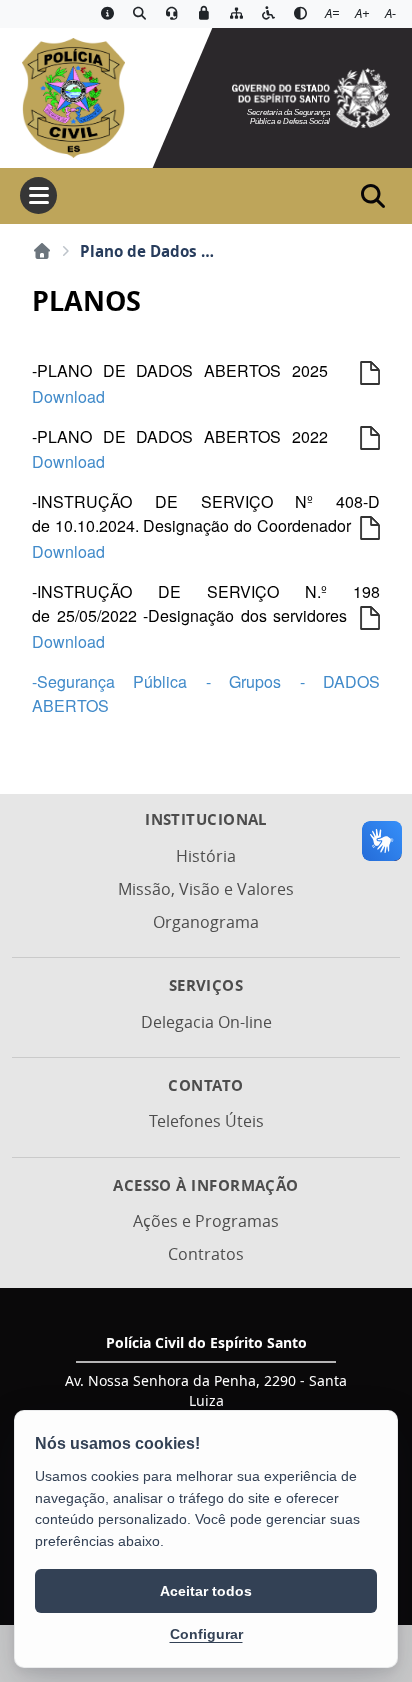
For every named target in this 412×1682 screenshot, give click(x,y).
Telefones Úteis (206, 1121)
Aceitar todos (206, 1591)
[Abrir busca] (373, 196)
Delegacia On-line (206, 1022)
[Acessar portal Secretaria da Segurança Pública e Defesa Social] (311, 96)
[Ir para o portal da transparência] (140, 14)
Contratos (206, 1254)
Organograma (206, 922)
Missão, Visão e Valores (206, 889)
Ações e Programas (206, 1221)
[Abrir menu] (38, 195)
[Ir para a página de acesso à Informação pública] (107, 14)
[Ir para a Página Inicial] (72, 96)
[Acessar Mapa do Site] (236, 14)
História (206, 856)
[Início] (42, 251)
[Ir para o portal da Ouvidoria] (172, 14)
